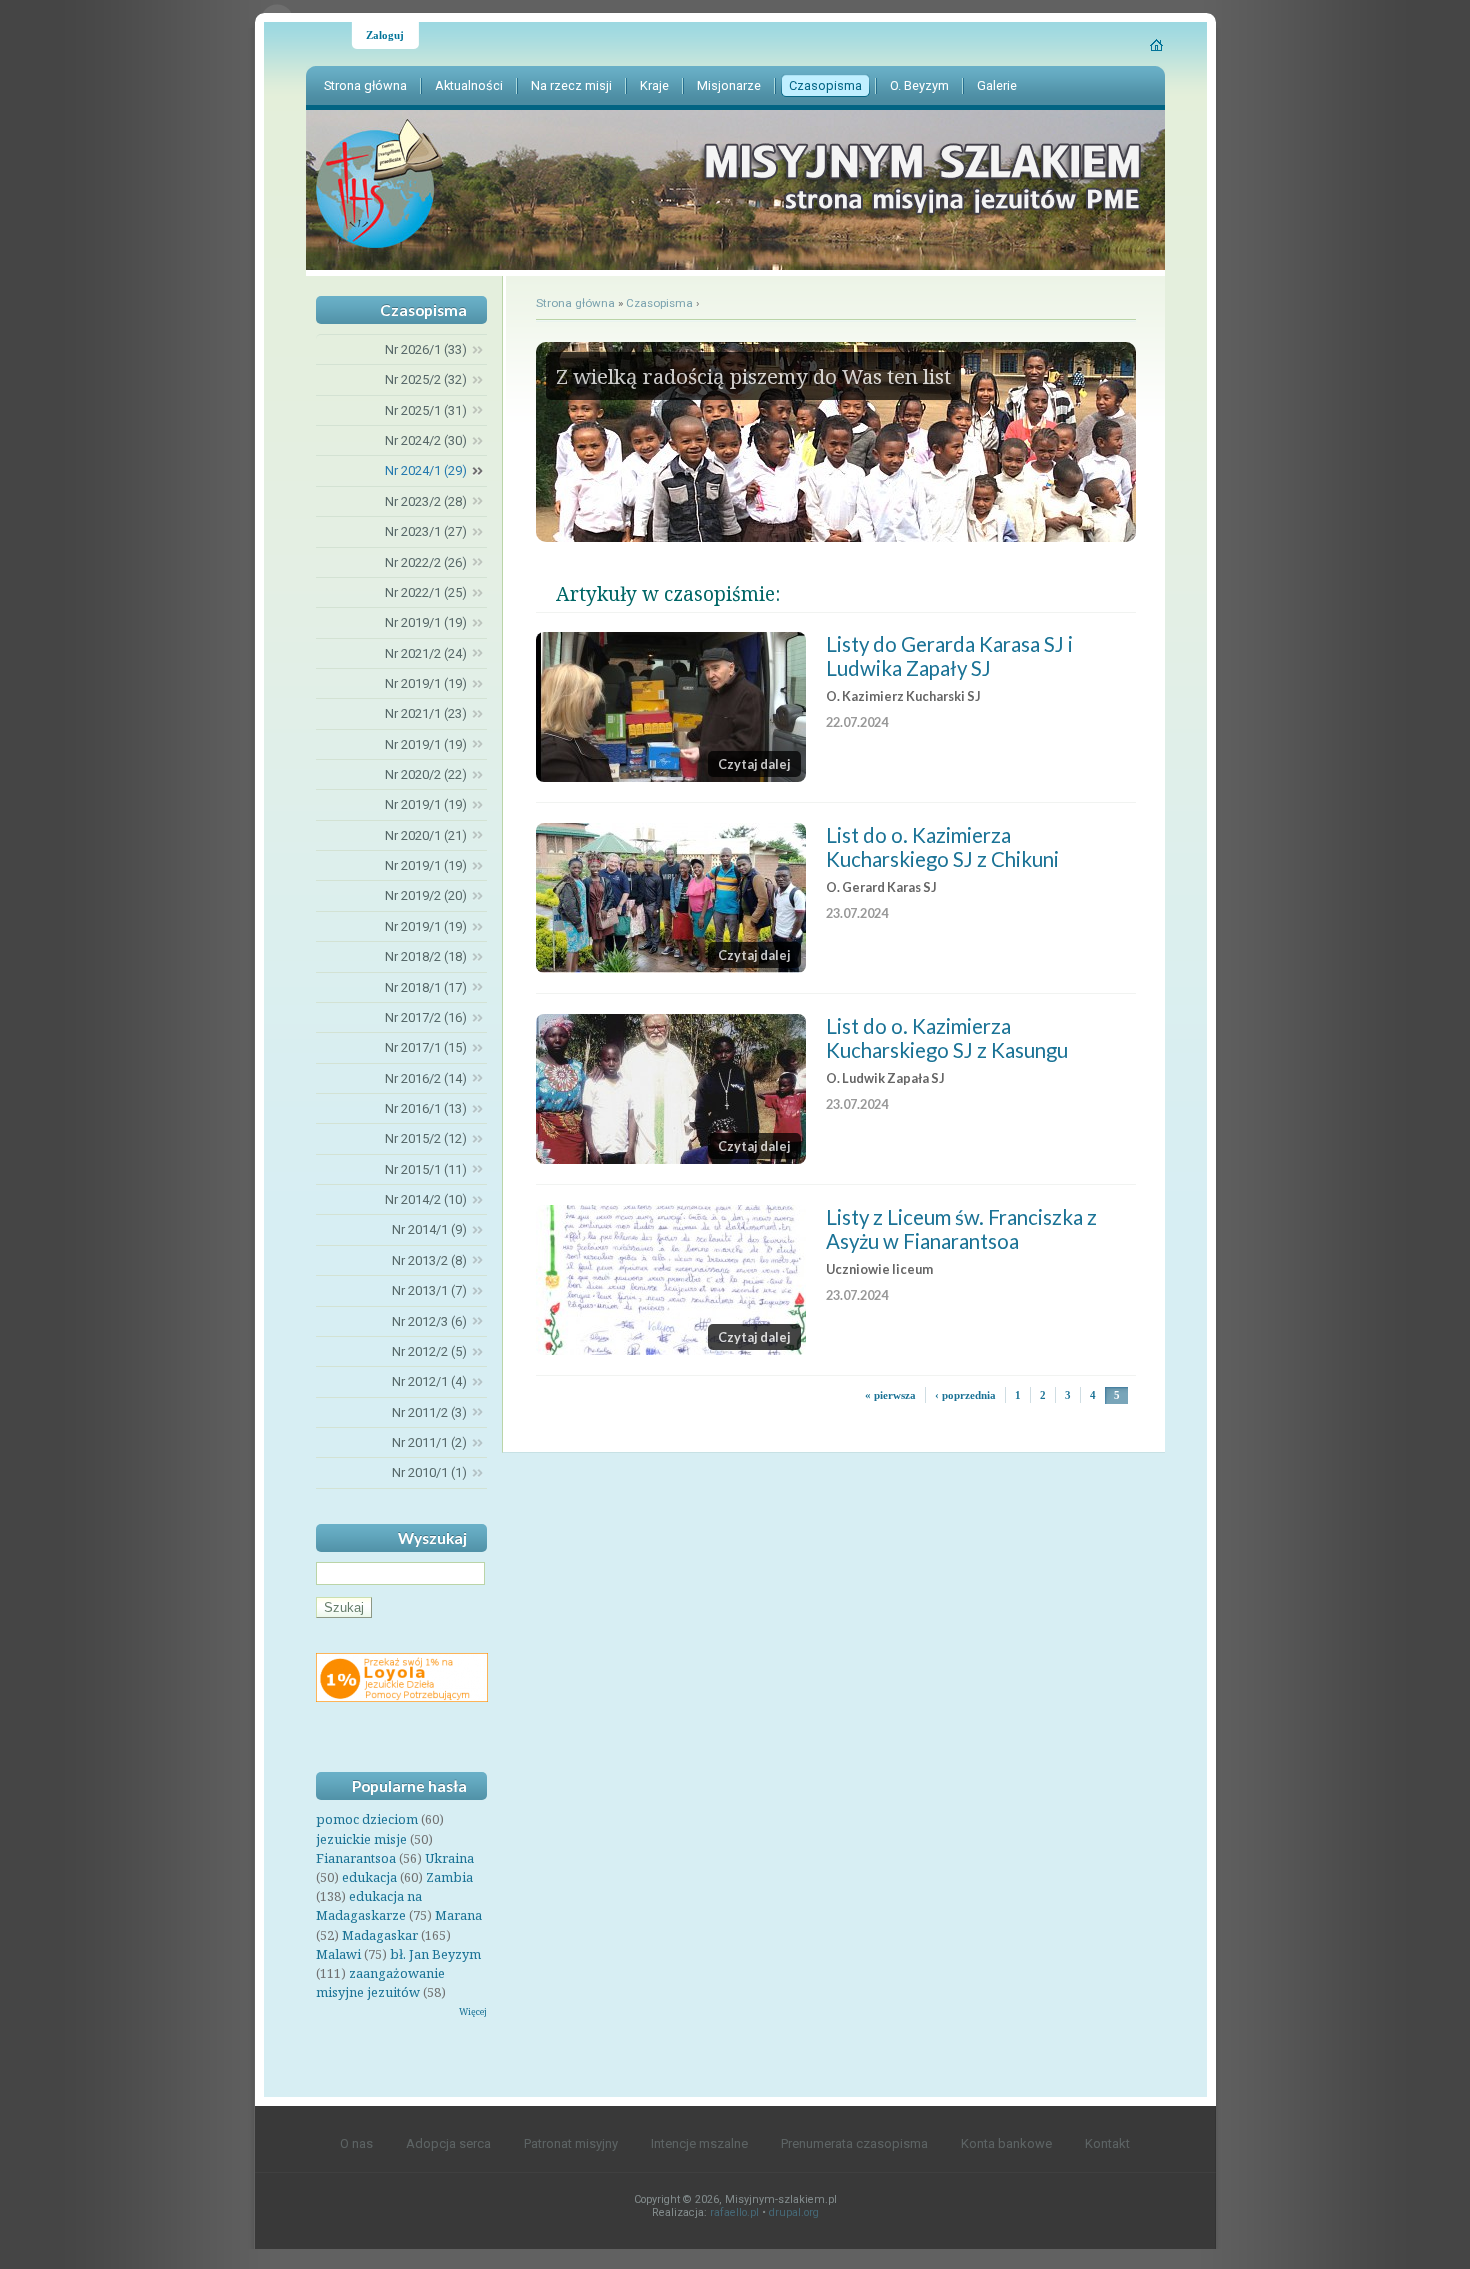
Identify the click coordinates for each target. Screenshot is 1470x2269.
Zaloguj (385, 35)
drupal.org (794, 2212)
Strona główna (575, 303)
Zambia (449, 1877)
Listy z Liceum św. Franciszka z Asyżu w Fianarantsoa (961, 1229)
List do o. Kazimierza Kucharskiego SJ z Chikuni (942, 847)
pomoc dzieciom (367, 1819)
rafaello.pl (734, 2212)
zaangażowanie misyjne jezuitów (380, 1982)
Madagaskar (380, 1935)
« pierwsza (890, 1395)
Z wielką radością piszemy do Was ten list (753, 376)
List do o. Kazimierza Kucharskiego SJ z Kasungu (947, 1038)
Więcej (473, 2011)
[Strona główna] (1157, 45)
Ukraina (449, 1858)
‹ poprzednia (965, 1395)
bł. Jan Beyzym (435, 1954)
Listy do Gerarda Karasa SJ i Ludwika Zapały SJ (949, 656)
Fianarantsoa (356, 1858)
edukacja (369, 1877)
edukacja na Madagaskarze (369, 1905)
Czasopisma (659, 303)
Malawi (338, 1954)
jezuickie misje (361, 1839)
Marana (458, 1915)
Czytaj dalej (754, 764)
